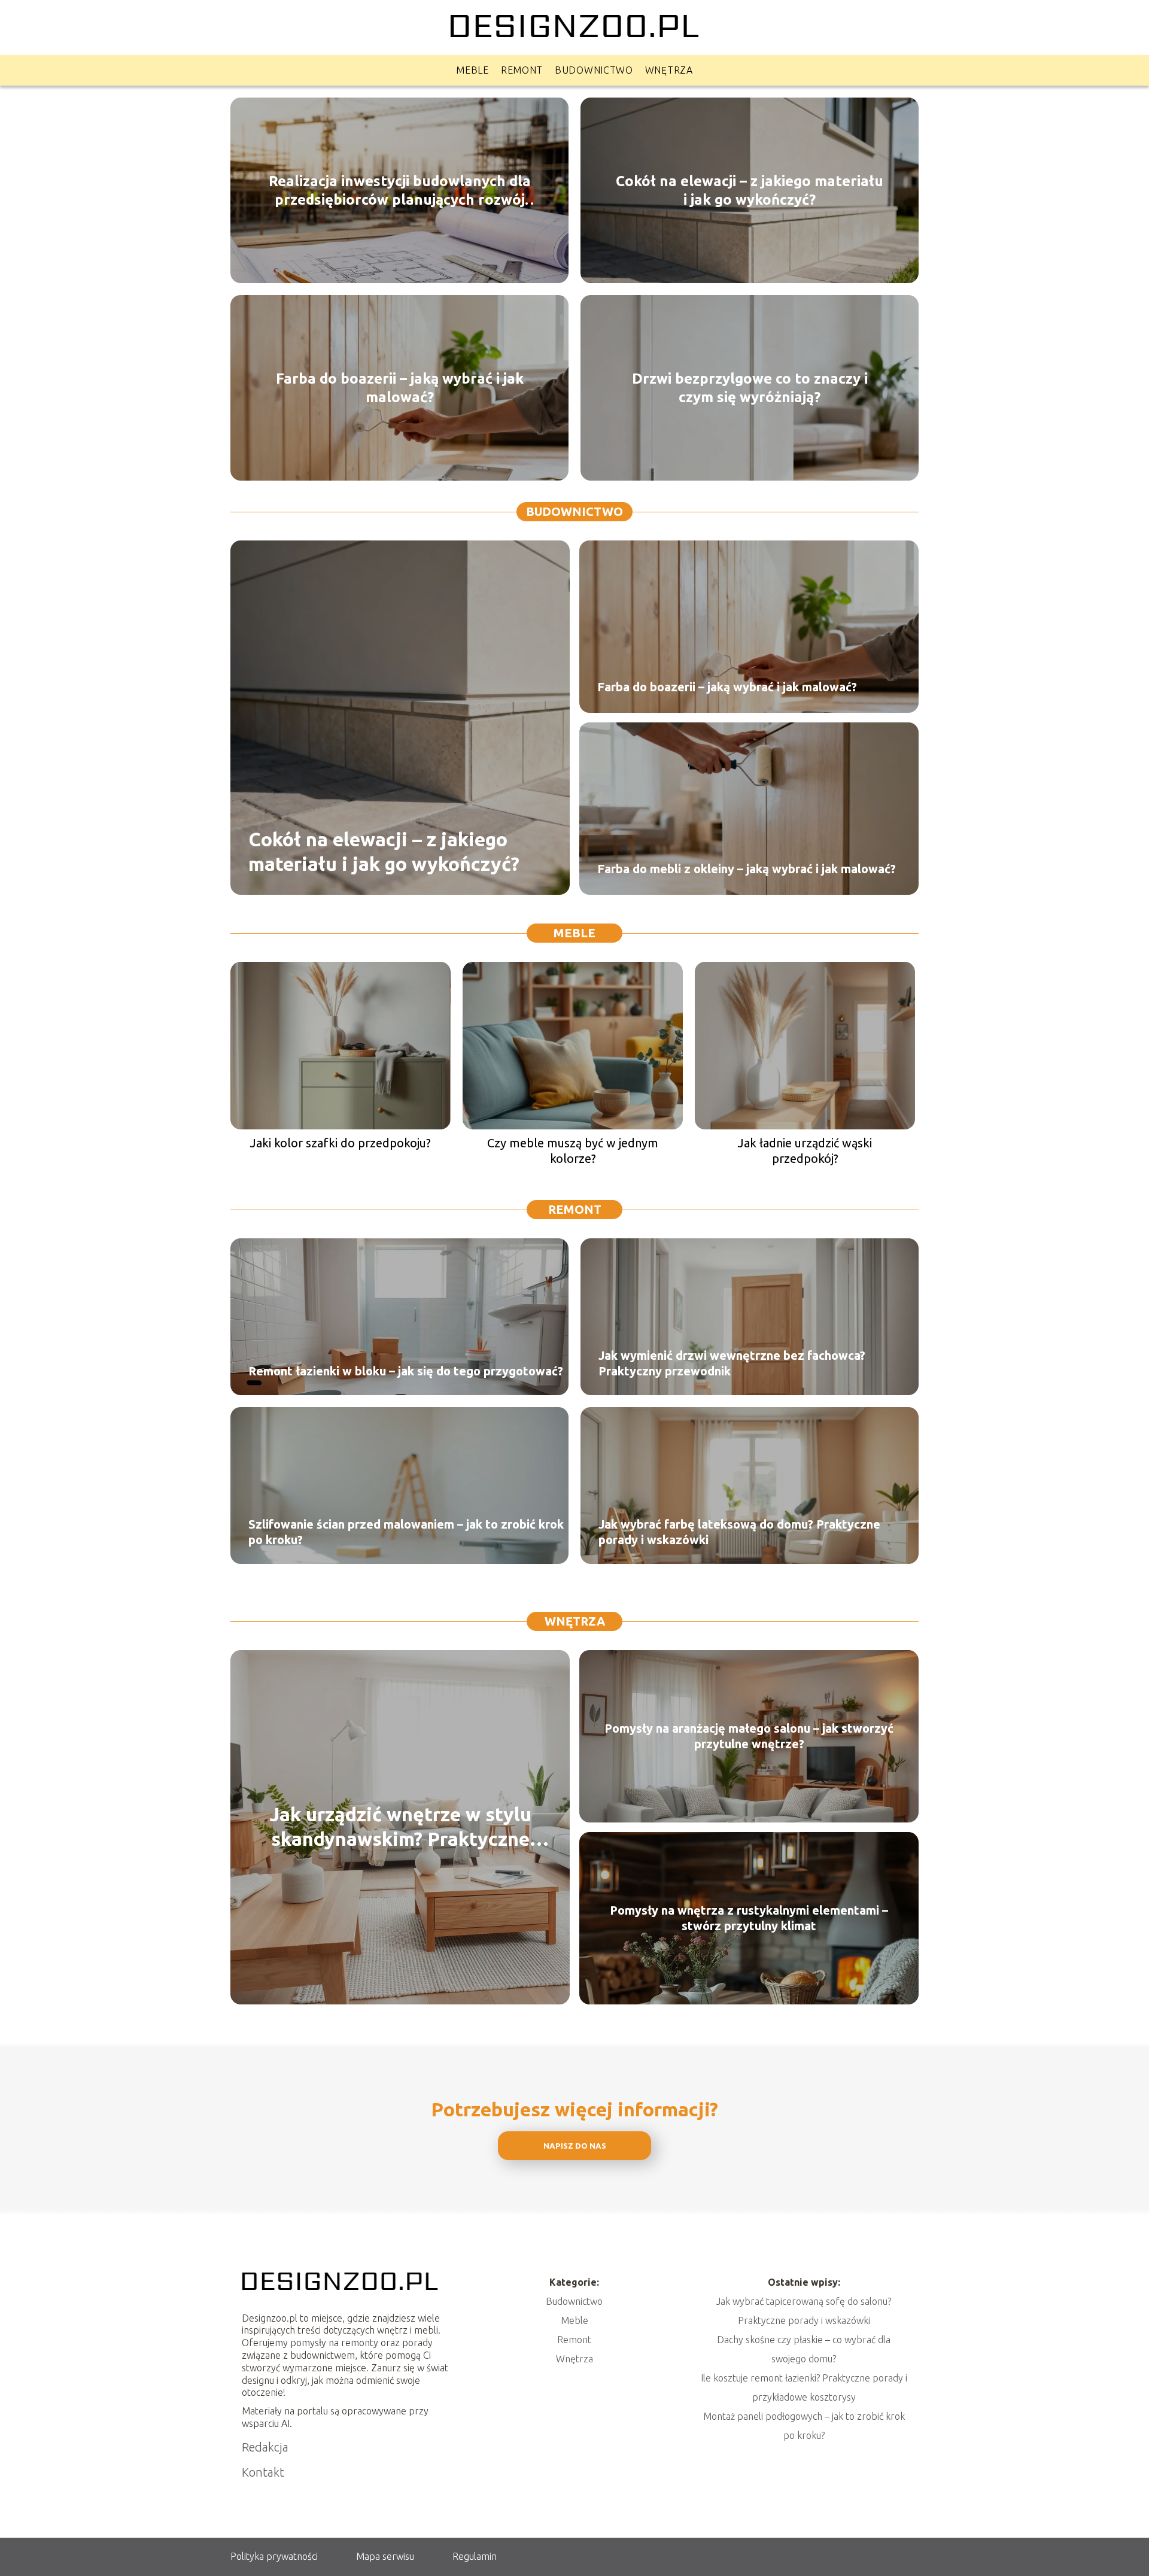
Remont (522, 70)
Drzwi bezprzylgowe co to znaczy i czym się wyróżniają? (750, 387)
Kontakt (263, 2472)
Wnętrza (669, 70)
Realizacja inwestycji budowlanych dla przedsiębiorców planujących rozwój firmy (400, 190)
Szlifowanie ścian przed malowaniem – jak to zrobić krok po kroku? (406, 1532)
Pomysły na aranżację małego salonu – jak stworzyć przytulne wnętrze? (749, 1736)
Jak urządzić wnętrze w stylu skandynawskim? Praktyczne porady (400, 1828)
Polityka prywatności (274, 2556)
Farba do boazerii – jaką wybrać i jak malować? (400, 387)
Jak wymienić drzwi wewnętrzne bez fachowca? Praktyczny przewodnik (732, 1363)
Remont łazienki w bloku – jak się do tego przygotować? (406, 1371)
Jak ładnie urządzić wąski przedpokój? (805, 1151)
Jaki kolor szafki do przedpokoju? (341, 1143)
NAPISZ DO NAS (575, 2146)
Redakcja (265, 2447)
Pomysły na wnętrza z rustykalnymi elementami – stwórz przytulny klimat (749, 1918)
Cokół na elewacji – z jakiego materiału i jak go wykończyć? (750, 190)
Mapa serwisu (385, 2556)
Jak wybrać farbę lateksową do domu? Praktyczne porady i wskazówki (739, 1532)
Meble (472, 70)
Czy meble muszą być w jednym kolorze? (573, 1151)
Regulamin (475, 2556)
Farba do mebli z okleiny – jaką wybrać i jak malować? (747, 869)
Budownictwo (594, 70)
